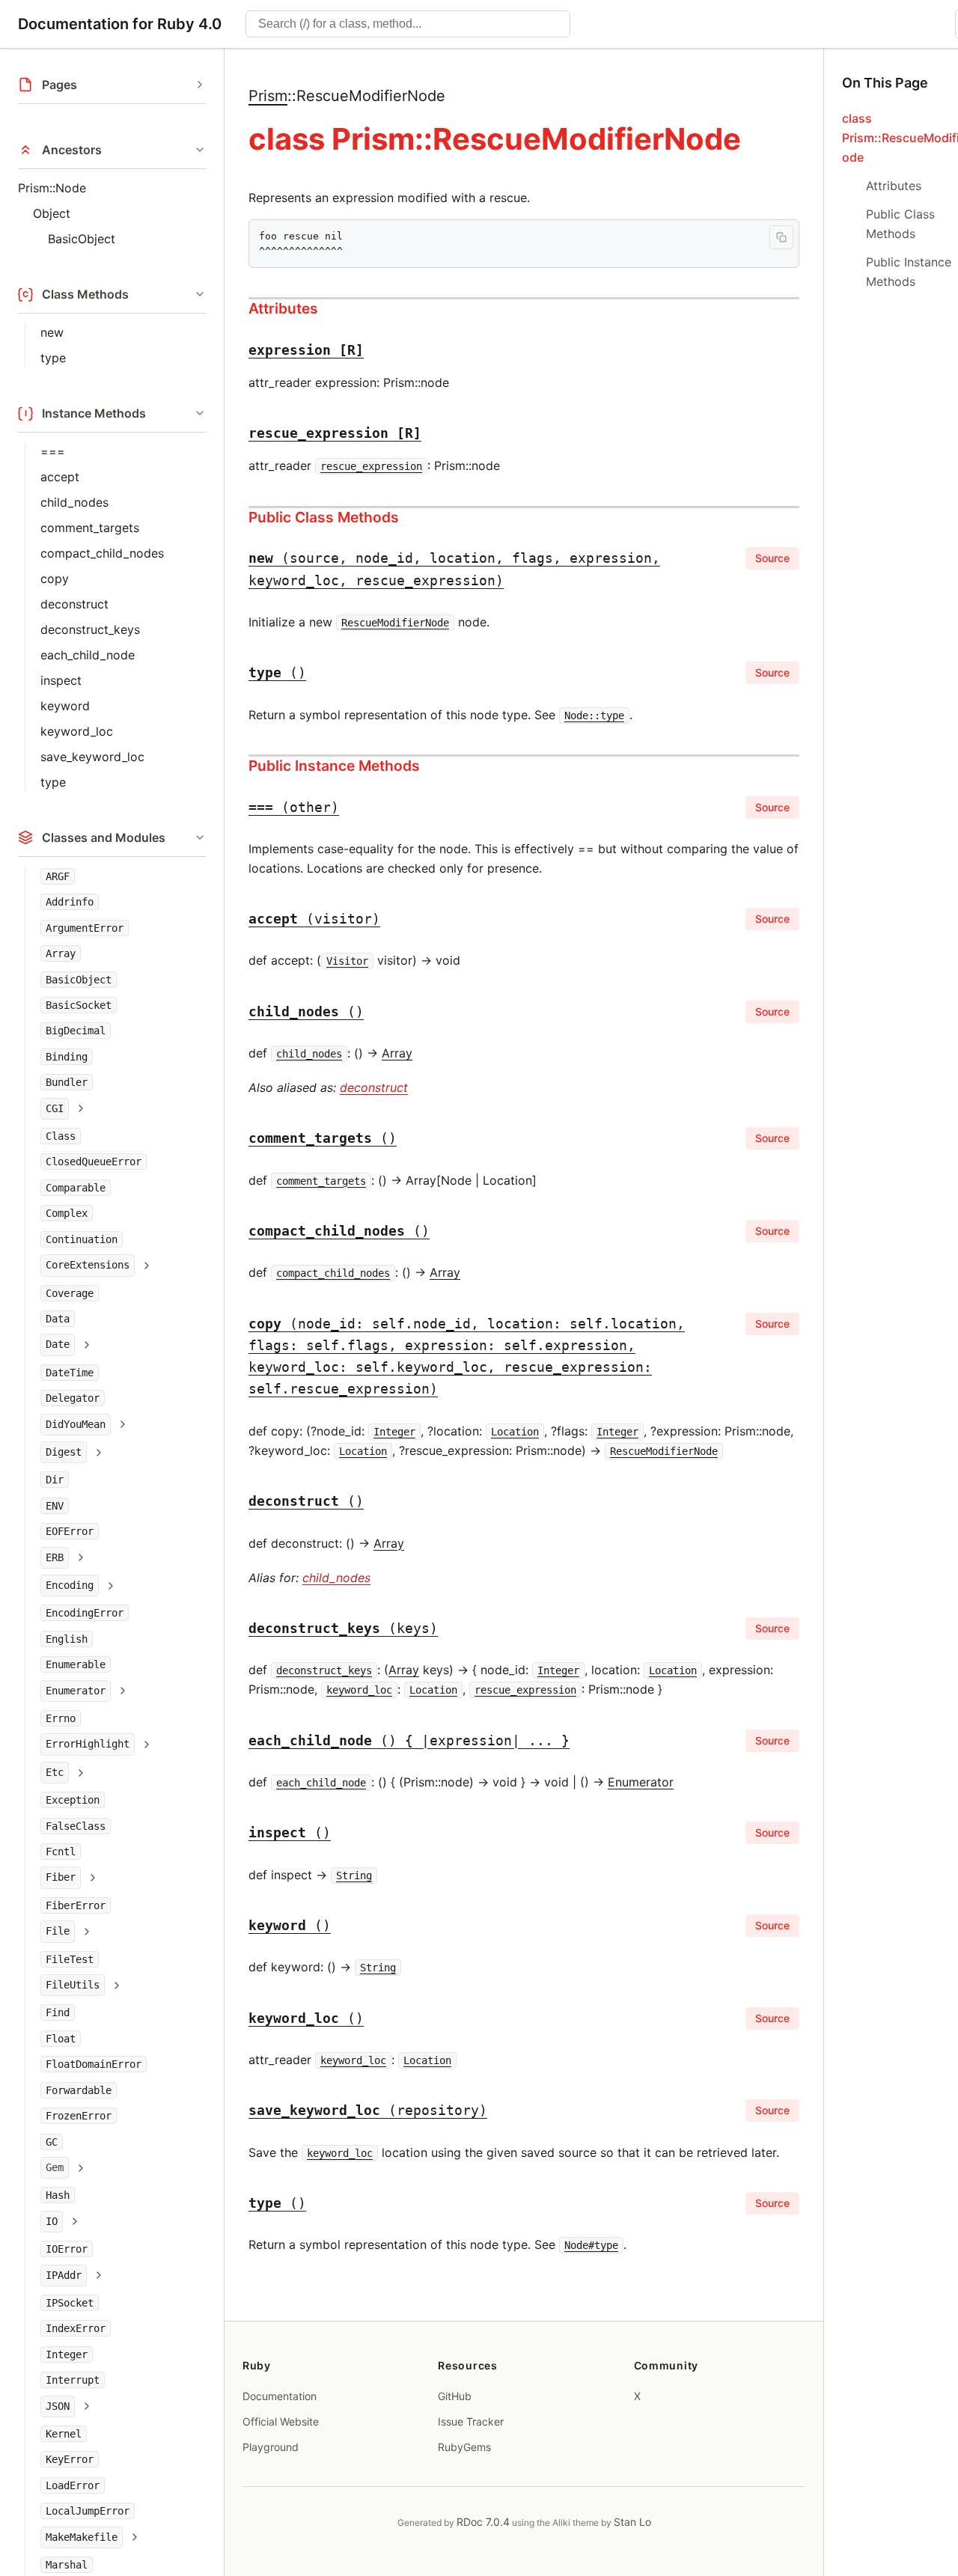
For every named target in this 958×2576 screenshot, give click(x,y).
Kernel (64, 2434)
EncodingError (85, 1613)
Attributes (283, 308)
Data (58, 1319)
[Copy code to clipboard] (781, 237)
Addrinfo (70, 902)
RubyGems (464, 2447)
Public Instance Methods (334, 766)
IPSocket (70, 2303)
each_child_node (88, 655)
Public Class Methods (324, 517)
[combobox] (408, 24)
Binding (67, 1057)
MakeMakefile (82, 2537)
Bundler (67, 1082)
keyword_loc (77, 731)
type (53, 358)
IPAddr (64, 2275)
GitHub (455, 2396)
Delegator (73, 1398)
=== (53, 451)
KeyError (70, 2459)
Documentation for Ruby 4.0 (120, 24)
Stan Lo (632, 2522)
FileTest (70, 1959)
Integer (67, 2354)
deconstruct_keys (90, 629)
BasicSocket (79, 1005)
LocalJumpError (88, 2511)
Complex (67, 1213)
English (67, 1639)
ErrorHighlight (88, 1744)
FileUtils (73, 1985)
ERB (55, 1557)
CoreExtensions (88, 1265)
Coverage (70, 1293)
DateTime (70, 1373)
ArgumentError (85, 928)
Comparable (76, 1188)
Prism (268, 96)
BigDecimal (76, 1031)
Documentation (280, 2396)
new (52, 332)
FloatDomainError (94, 2064)
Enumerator (76, 1691)
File (58, 1931)
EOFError (70, 1531)
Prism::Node (52, 188)
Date (58, 1344)
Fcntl (61, 1852)
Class (61, 1136)
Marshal (67, 2565)
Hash (58, 2195)
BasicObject (82, 239)
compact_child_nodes (102, 553)
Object (52, 213)
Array (61, 953)
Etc (55, 1772)
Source (772, 558)
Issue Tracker (471, 2421)
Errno (61, 1718)
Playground (271, 2447)
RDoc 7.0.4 (483, 2522)
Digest (64, 1452)
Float (61, 2039)
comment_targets (90, 528)
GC (52, 2142)
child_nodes (74, 502)
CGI (55, 1108)
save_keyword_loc (92, 757)
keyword (65, 706)
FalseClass (76, 1826)
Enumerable (76, 1664)
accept (60, 477)
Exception (73, 1800)
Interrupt (73, 2380)
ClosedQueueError (94, 1162)
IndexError (76, 2328)
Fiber (61, 1877)
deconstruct (74, 604)
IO (52, 2221)
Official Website (281, 2421)
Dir (55, 1480)
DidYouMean (76, 1424)
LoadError (73, 2485)
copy (55, 579)
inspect (61, 680)
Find (58, 2012)
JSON (58, 2406)
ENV (55, 1506)
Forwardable (79, 2090)
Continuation (82, 1239)
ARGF (58, 876)
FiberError (76, 1905)
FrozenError (79, 2116)
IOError (67, 2249)
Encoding (70, 1585)
